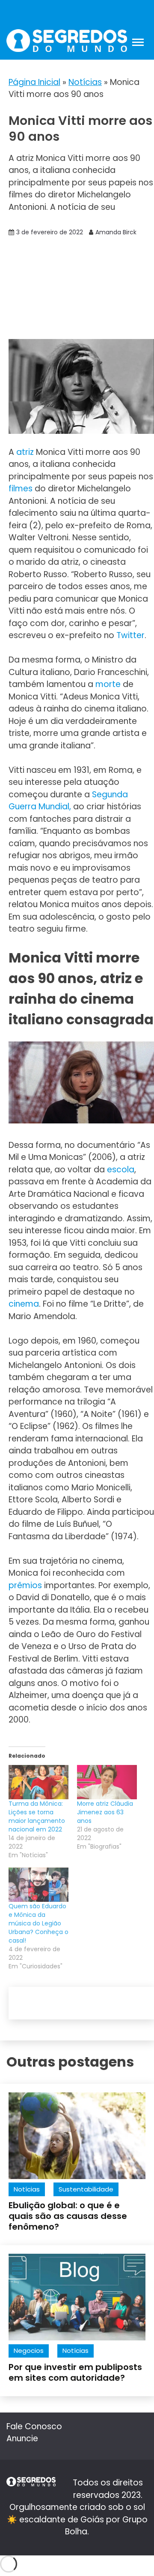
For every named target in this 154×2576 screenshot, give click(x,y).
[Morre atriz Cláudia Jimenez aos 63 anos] (107, 1782)
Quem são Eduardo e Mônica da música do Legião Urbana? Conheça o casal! (38, 1923)
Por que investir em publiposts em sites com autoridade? (75, 2372)
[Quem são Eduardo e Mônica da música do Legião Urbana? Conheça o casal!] (38, 1885)
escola (121, 1170)
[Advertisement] (77, 288)
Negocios (29, 2350)
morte (108, 684)
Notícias (85, 82)
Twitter (130, 635)
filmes (21, 489)
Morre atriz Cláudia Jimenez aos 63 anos (105, 1812)
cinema (24, 1304)
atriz (25, 452)
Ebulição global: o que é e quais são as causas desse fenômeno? (68, 2216)
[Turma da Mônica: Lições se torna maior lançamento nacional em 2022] (38, 1782)
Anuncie (22, 2438)
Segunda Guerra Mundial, (68, 801)
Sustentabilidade (86, 2189)
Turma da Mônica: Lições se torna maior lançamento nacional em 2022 (37, 1816)
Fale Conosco (34, 2426)
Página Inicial (34, 82)
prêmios (25, 1585)
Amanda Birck (116, 232)
